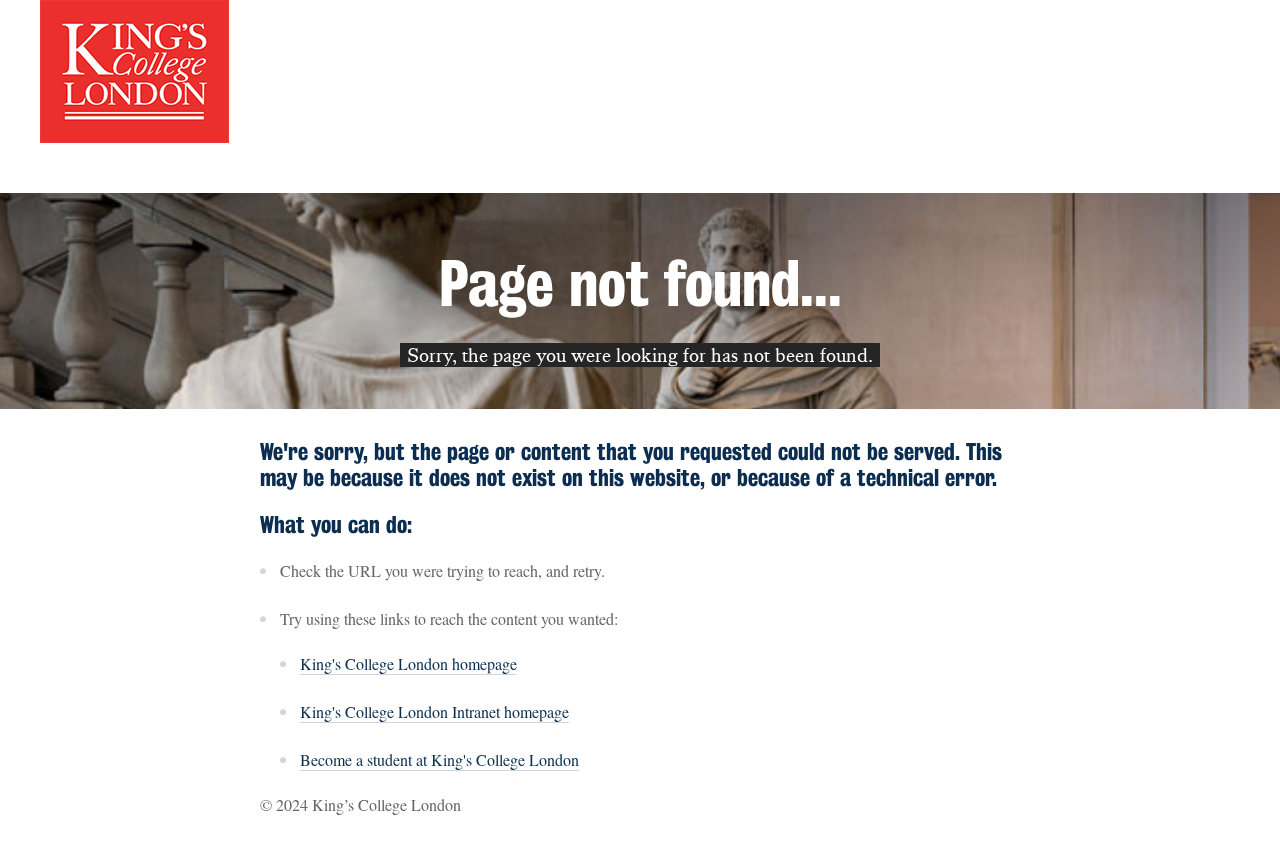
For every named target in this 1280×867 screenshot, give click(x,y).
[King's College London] (134, 69)
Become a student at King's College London (439, 759)
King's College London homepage (408, 663)
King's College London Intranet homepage (434, 711)
